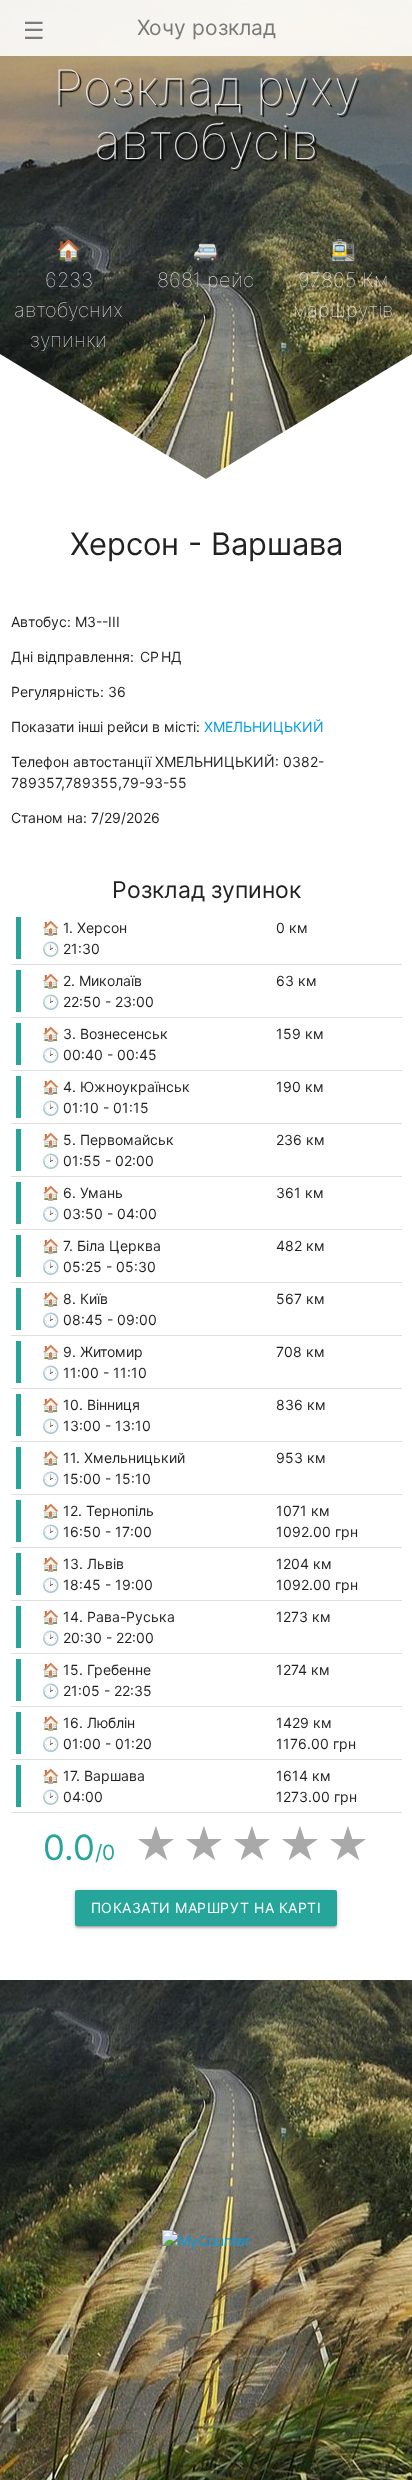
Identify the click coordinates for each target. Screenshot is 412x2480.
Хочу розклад (206, 27)
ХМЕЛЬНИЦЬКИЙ (264, 726)
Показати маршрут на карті (206, 1907)
